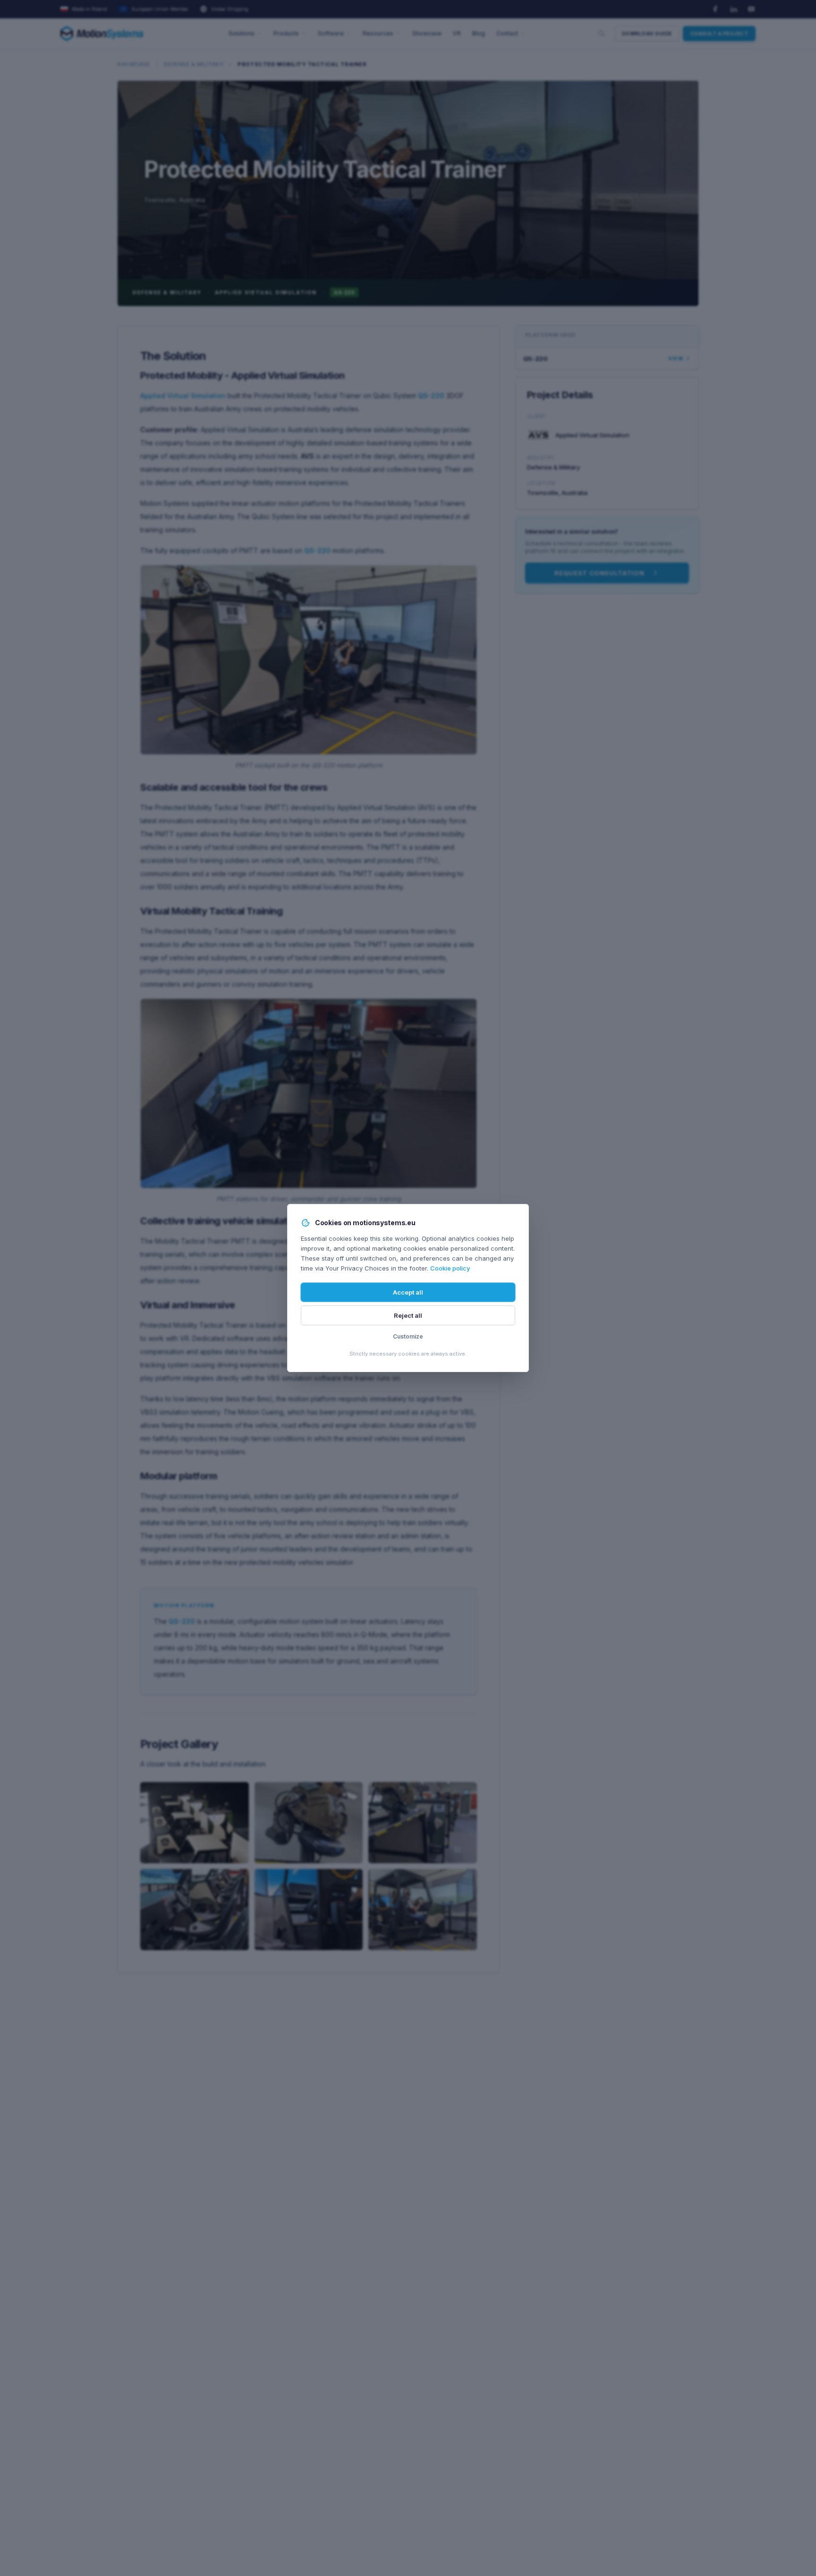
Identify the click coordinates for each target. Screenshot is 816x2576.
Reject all (408, 1315)
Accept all (408, 1292)
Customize (408, 1336)
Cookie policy (450, 1268)
